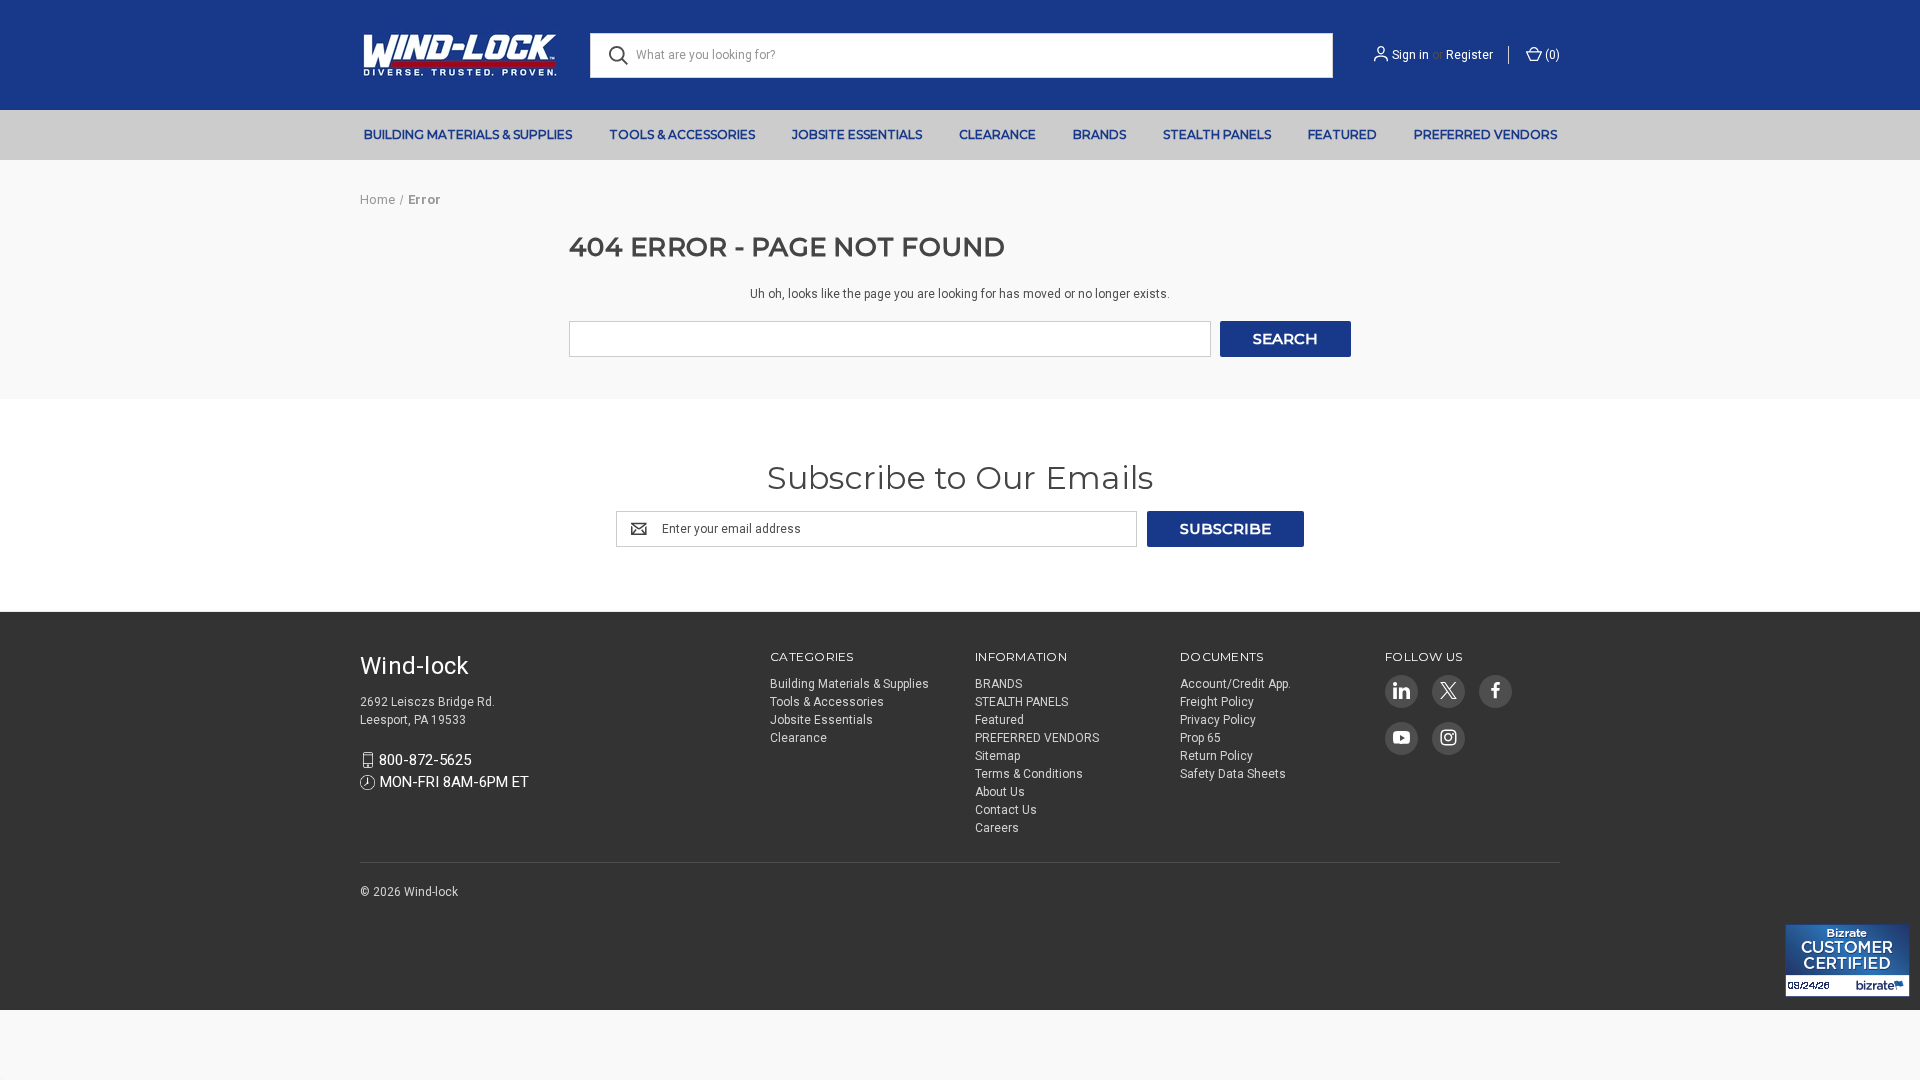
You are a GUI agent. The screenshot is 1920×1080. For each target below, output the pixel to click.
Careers (997, 828)
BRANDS (1099, 134)
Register (1469, 55)
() (1551, 55)
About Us (1000, 792)
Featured (1342, 134)
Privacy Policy (1218, 720)
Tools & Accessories (682, 134)
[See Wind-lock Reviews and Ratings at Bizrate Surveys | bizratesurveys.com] (1847, 960)
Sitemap (997, 756)
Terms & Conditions (1029, 774)
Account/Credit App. (1235, 684)
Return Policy (1216, 756)
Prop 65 (1200, 738)
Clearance (997, 134)
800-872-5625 (425, 760)
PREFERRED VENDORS (1485, 134)
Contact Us (1006, 810)
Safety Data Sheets (1233, 774)
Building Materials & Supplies (468, 134)
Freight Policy (1217, 702)
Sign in (1410, 55)
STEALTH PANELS (1217, 134)
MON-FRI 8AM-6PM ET (454, 782)
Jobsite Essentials (857, 134)
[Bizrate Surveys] (1812, 912)
